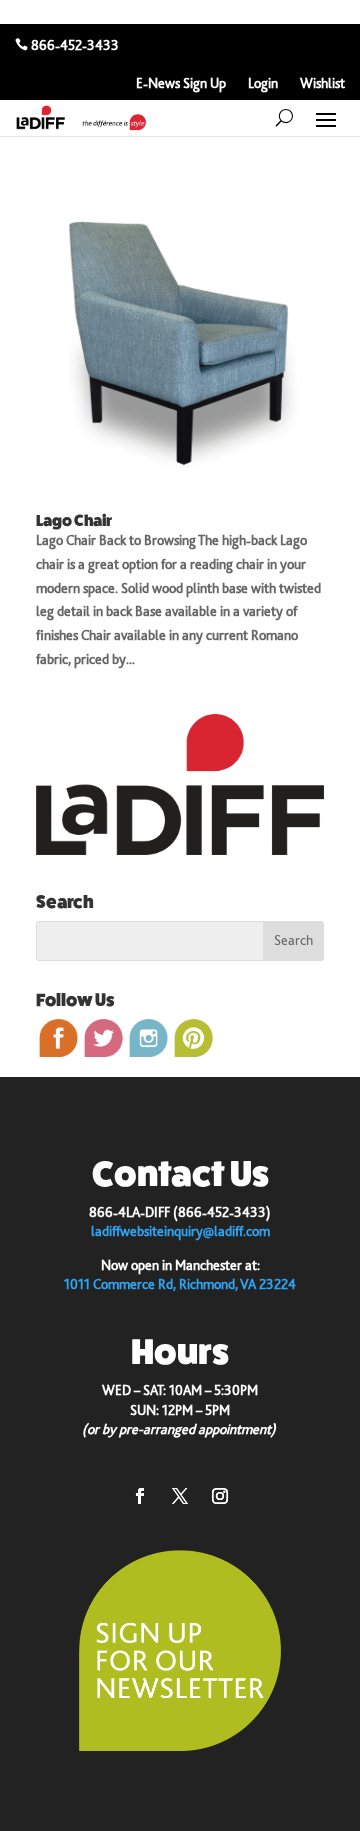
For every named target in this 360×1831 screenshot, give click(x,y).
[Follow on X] (180, 1496)
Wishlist (322, 83)
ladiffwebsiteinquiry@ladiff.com (180, 1231)
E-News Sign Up (181, 83)
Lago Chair (74, 520)
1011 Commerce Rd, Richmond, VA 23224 (180, 1284)
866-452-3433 (75, 45)
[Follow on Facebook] (140, 1496)
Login (263, 83)
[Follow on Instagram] (220, 1496)
